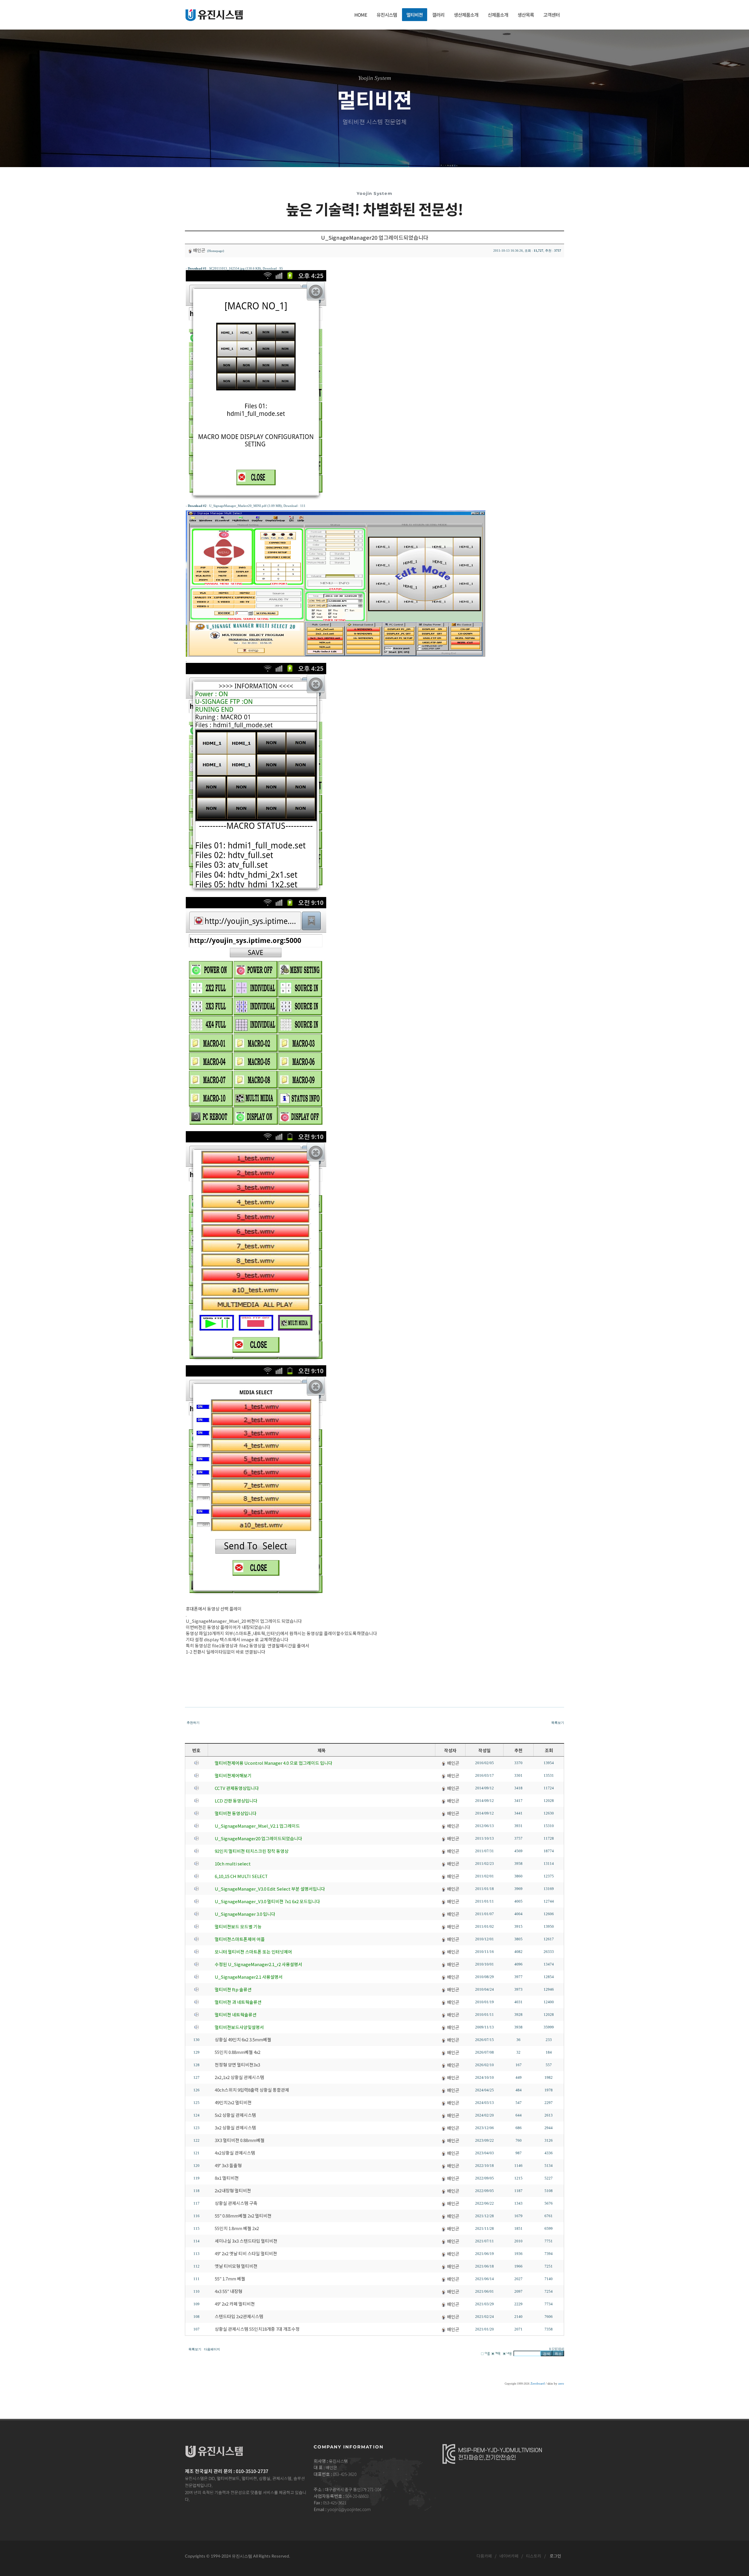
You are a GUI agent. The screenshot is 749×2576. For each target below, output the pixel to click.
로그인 (555, 2556)
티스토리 (534, 2556)
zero (561, 2384)
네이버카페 (509, 2556)
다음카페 (484, 2556)
